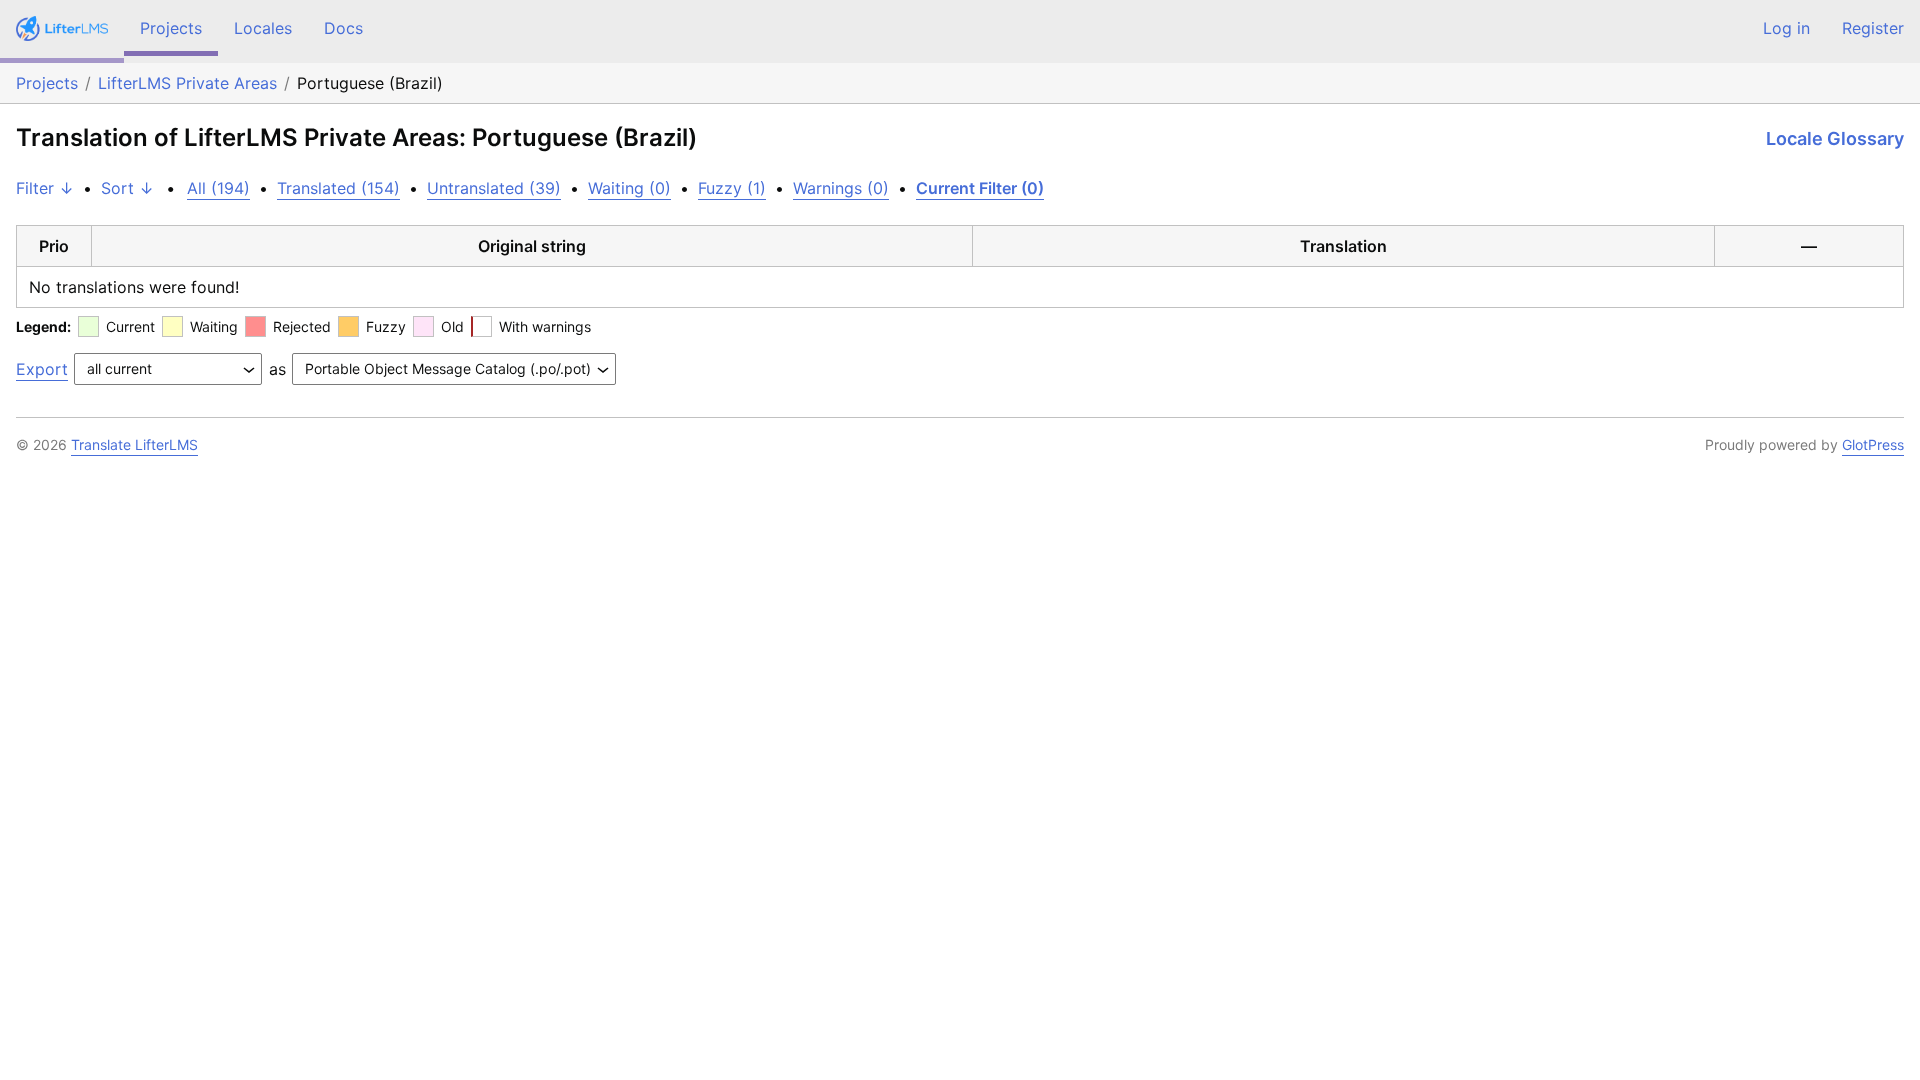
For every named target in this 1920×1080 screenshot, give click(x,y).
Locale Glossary (1835, 138)
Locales (263, 28)
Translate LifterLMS (134, 444)
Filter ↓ (45, 188)
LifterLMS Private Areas (187, 83)
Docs (343, 28)
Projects (171, 28)
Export (42, 369)
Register (1873, 28)
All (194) (218, 188)
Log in (1786, 28)
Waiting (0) (629, 188)
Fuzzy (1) (732, 188)
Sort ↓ (127, 188)
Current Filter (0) (980, 188)
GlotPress (1873, 444)
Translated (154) (338, 188)
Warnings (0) (841, 188)
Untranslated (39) (494, 188)
